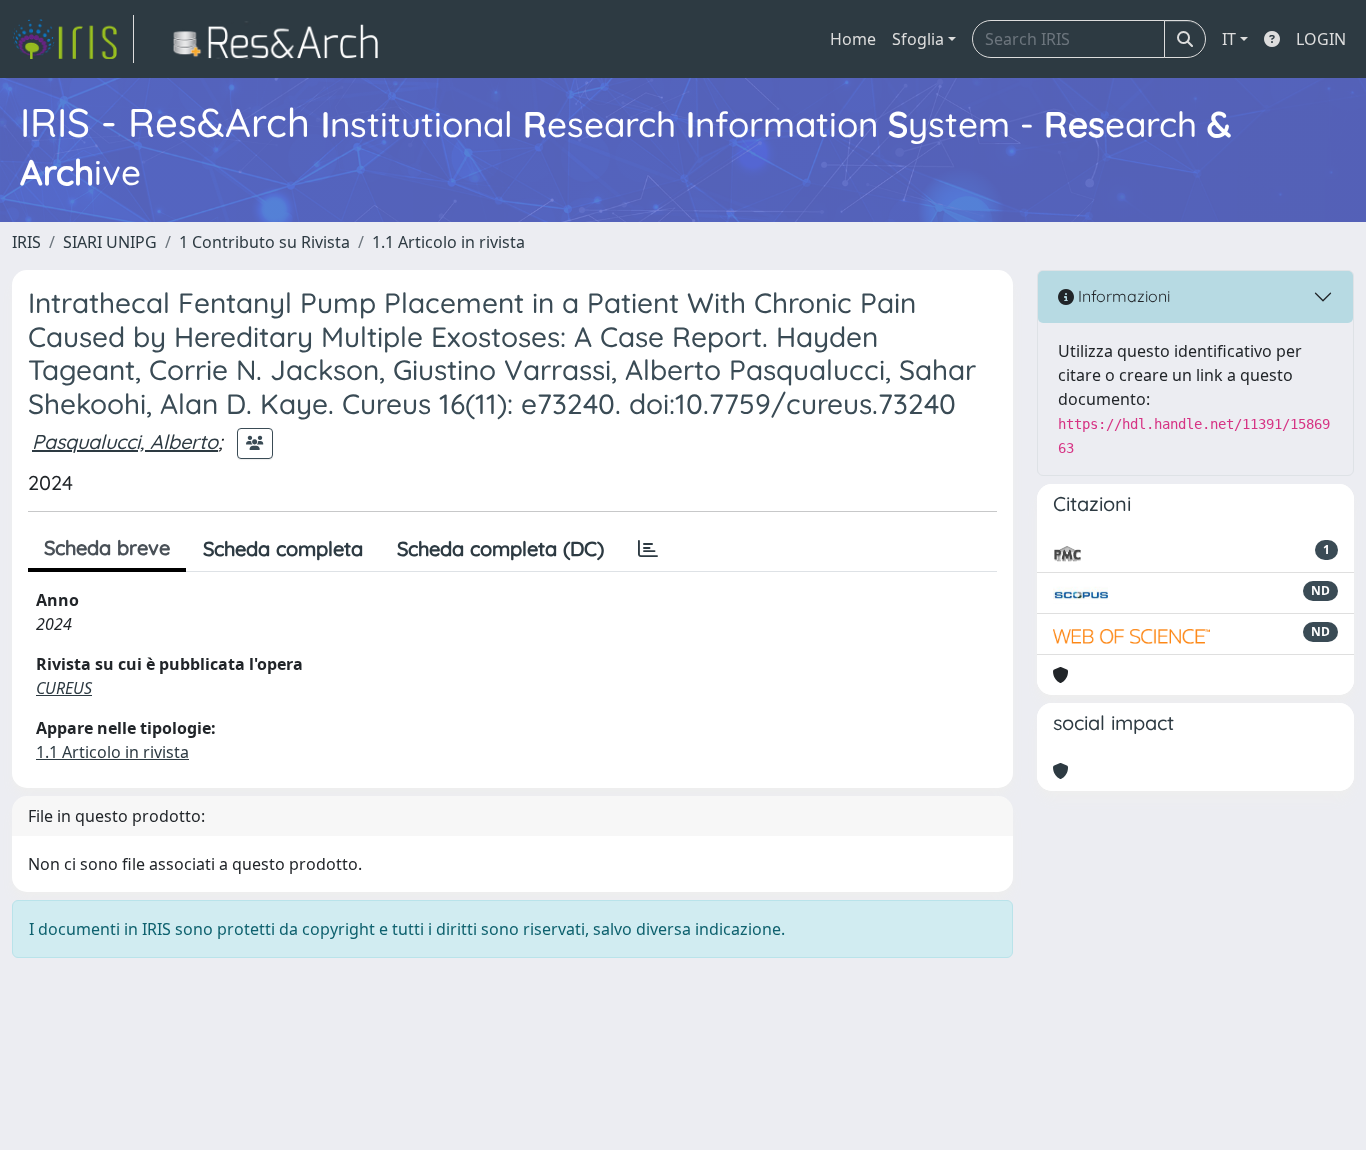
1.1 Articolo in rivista (448, 242)
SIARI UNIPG (110, 242)
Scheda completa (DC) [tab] (500, 548)
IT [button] (1229, 39)
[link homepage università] (281, 39)
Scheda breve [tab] (107, 547)
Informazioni (1122, 296)
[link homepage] (73, 39)
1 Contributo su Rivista (264, 242)
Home (853, 39)
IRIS (26, 242)
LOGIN (1321, 39)
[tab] (648, 549)
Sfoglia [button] (918, 39)
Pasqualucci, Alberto (125, 441)
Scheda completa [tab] (283, 548)
